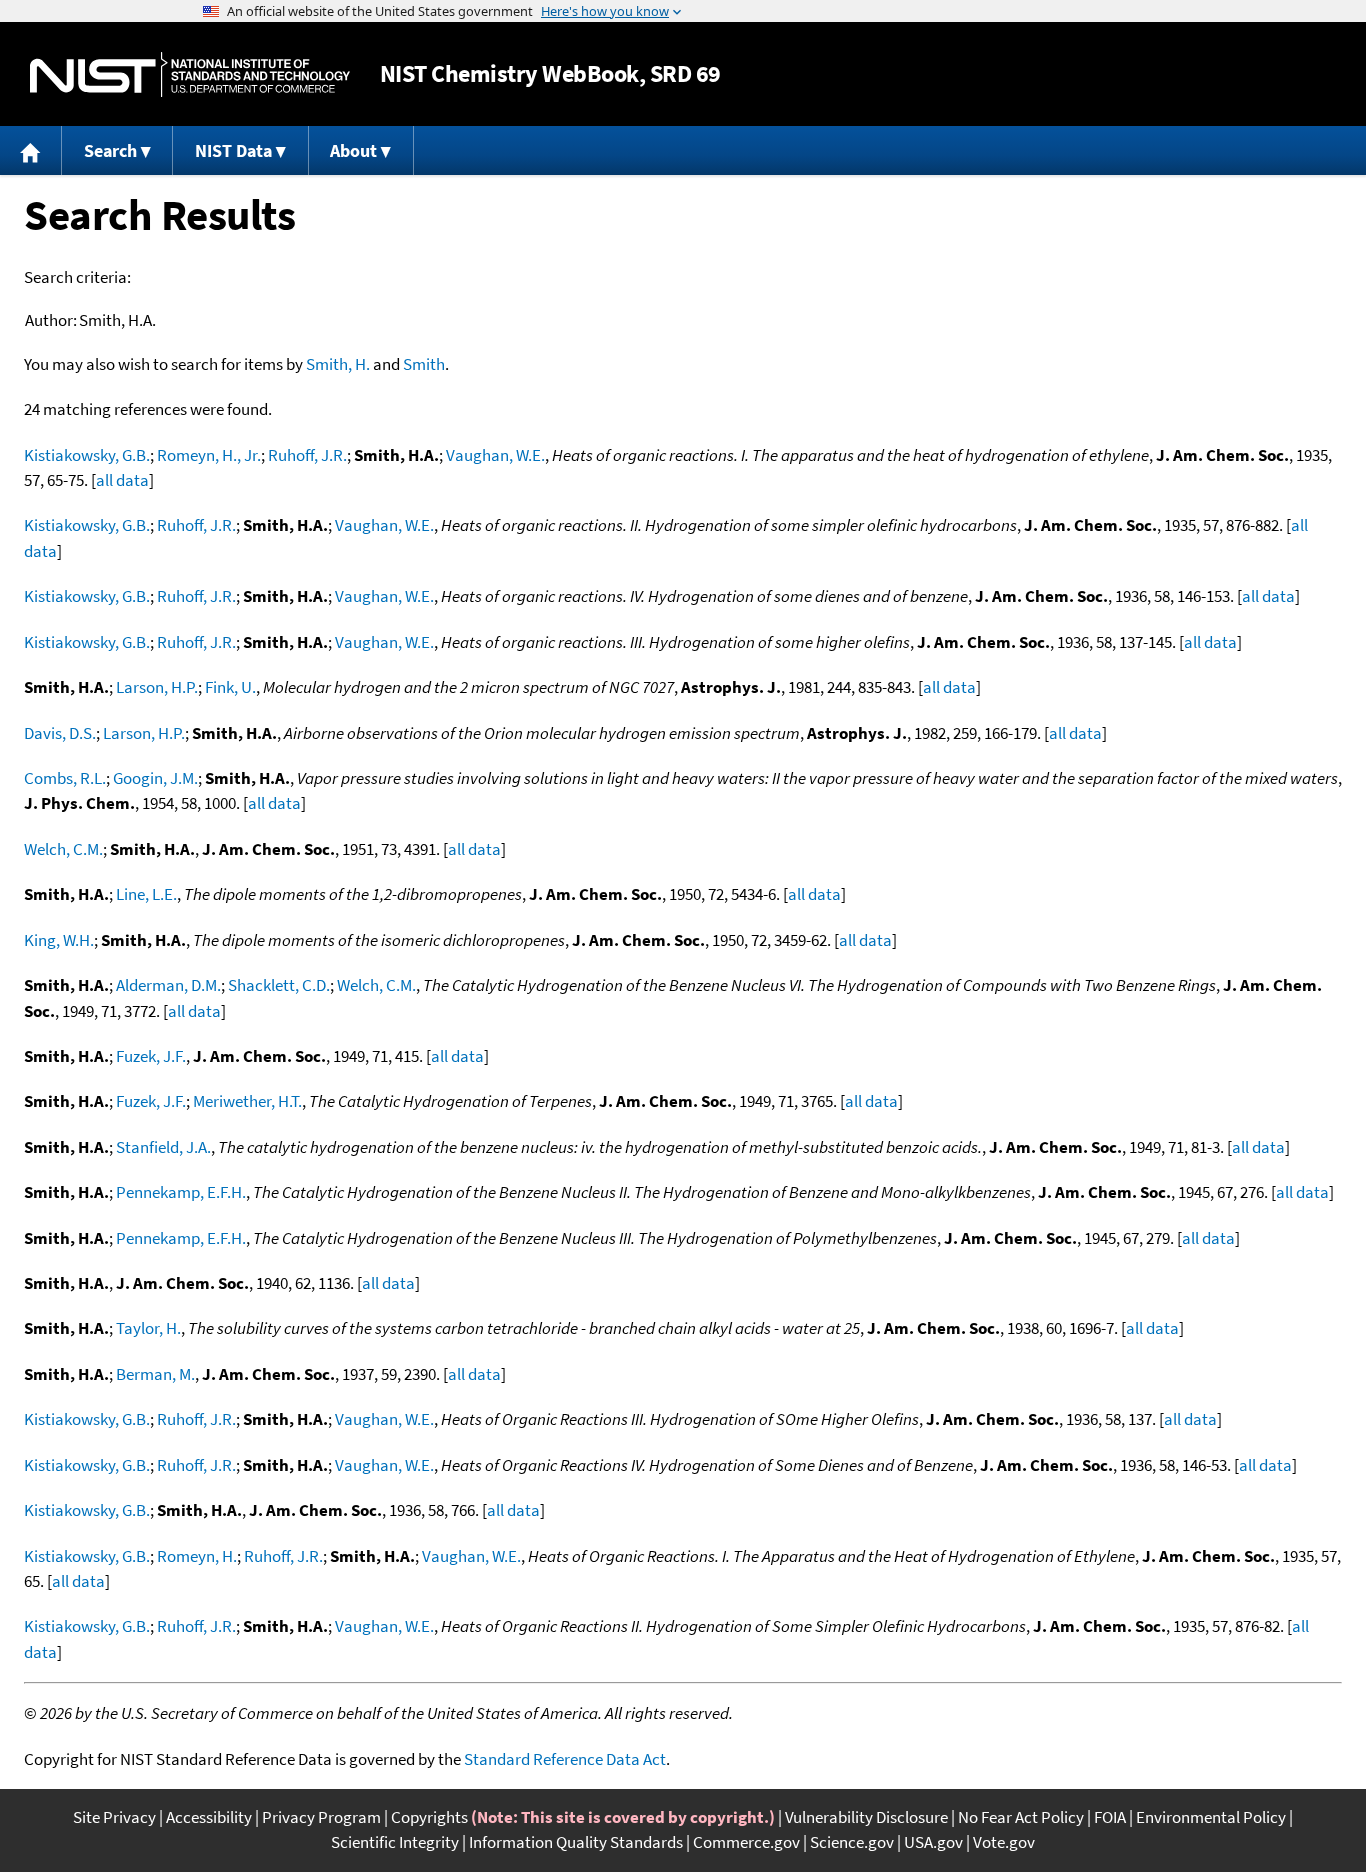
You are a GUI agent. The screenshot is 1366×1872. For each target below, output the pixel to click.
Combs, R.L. (65, 778)
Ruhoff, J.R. (307, 455)
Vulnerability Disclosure (866, 1817)
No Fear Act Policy (1021, 1817)
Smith (424, 364)
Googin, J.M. (155, 778)
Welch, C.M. (63, 849)
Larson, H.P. (157, 687)
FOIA (1110, 1817)
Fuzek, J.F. (151, 1056)
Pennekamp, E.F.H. (181, 1192)
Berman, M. (155, 1374)
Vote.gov (1004, 1842)
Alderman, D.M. (168, 985)
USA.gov (933, 1842)
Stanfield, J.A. (163, 1147)
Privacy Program (321, 1817)
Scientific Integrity (395, 1842)
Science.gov (852, 1842)
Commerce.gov (746, 1842)
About (353, 150)
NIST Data (233, 150)
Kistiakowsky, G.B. (87, 455)
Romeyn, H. (197, 1556)
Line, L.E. (146, 894)
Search (110, 150)
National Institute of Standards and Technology (190, 74)
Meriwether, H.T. (247, 1101)
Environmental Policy (1211, 1817)
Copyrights (429, 1817)
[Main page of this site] (31, 150)
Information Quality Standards (576, 1842)
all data (122, 480)
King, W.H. (59, 940)
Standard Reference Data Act (565, 1759)
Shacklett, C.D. (279, 985)
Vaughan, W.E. (495, 455)
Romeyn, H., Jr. (209, 455)
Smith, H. (338, 364)
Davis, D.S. (60, 733)
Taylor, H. (148, 1328)
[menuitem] (31, 150)
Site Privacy (114, 1817)
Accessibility (209, 1817)
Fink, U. (230, 687)
